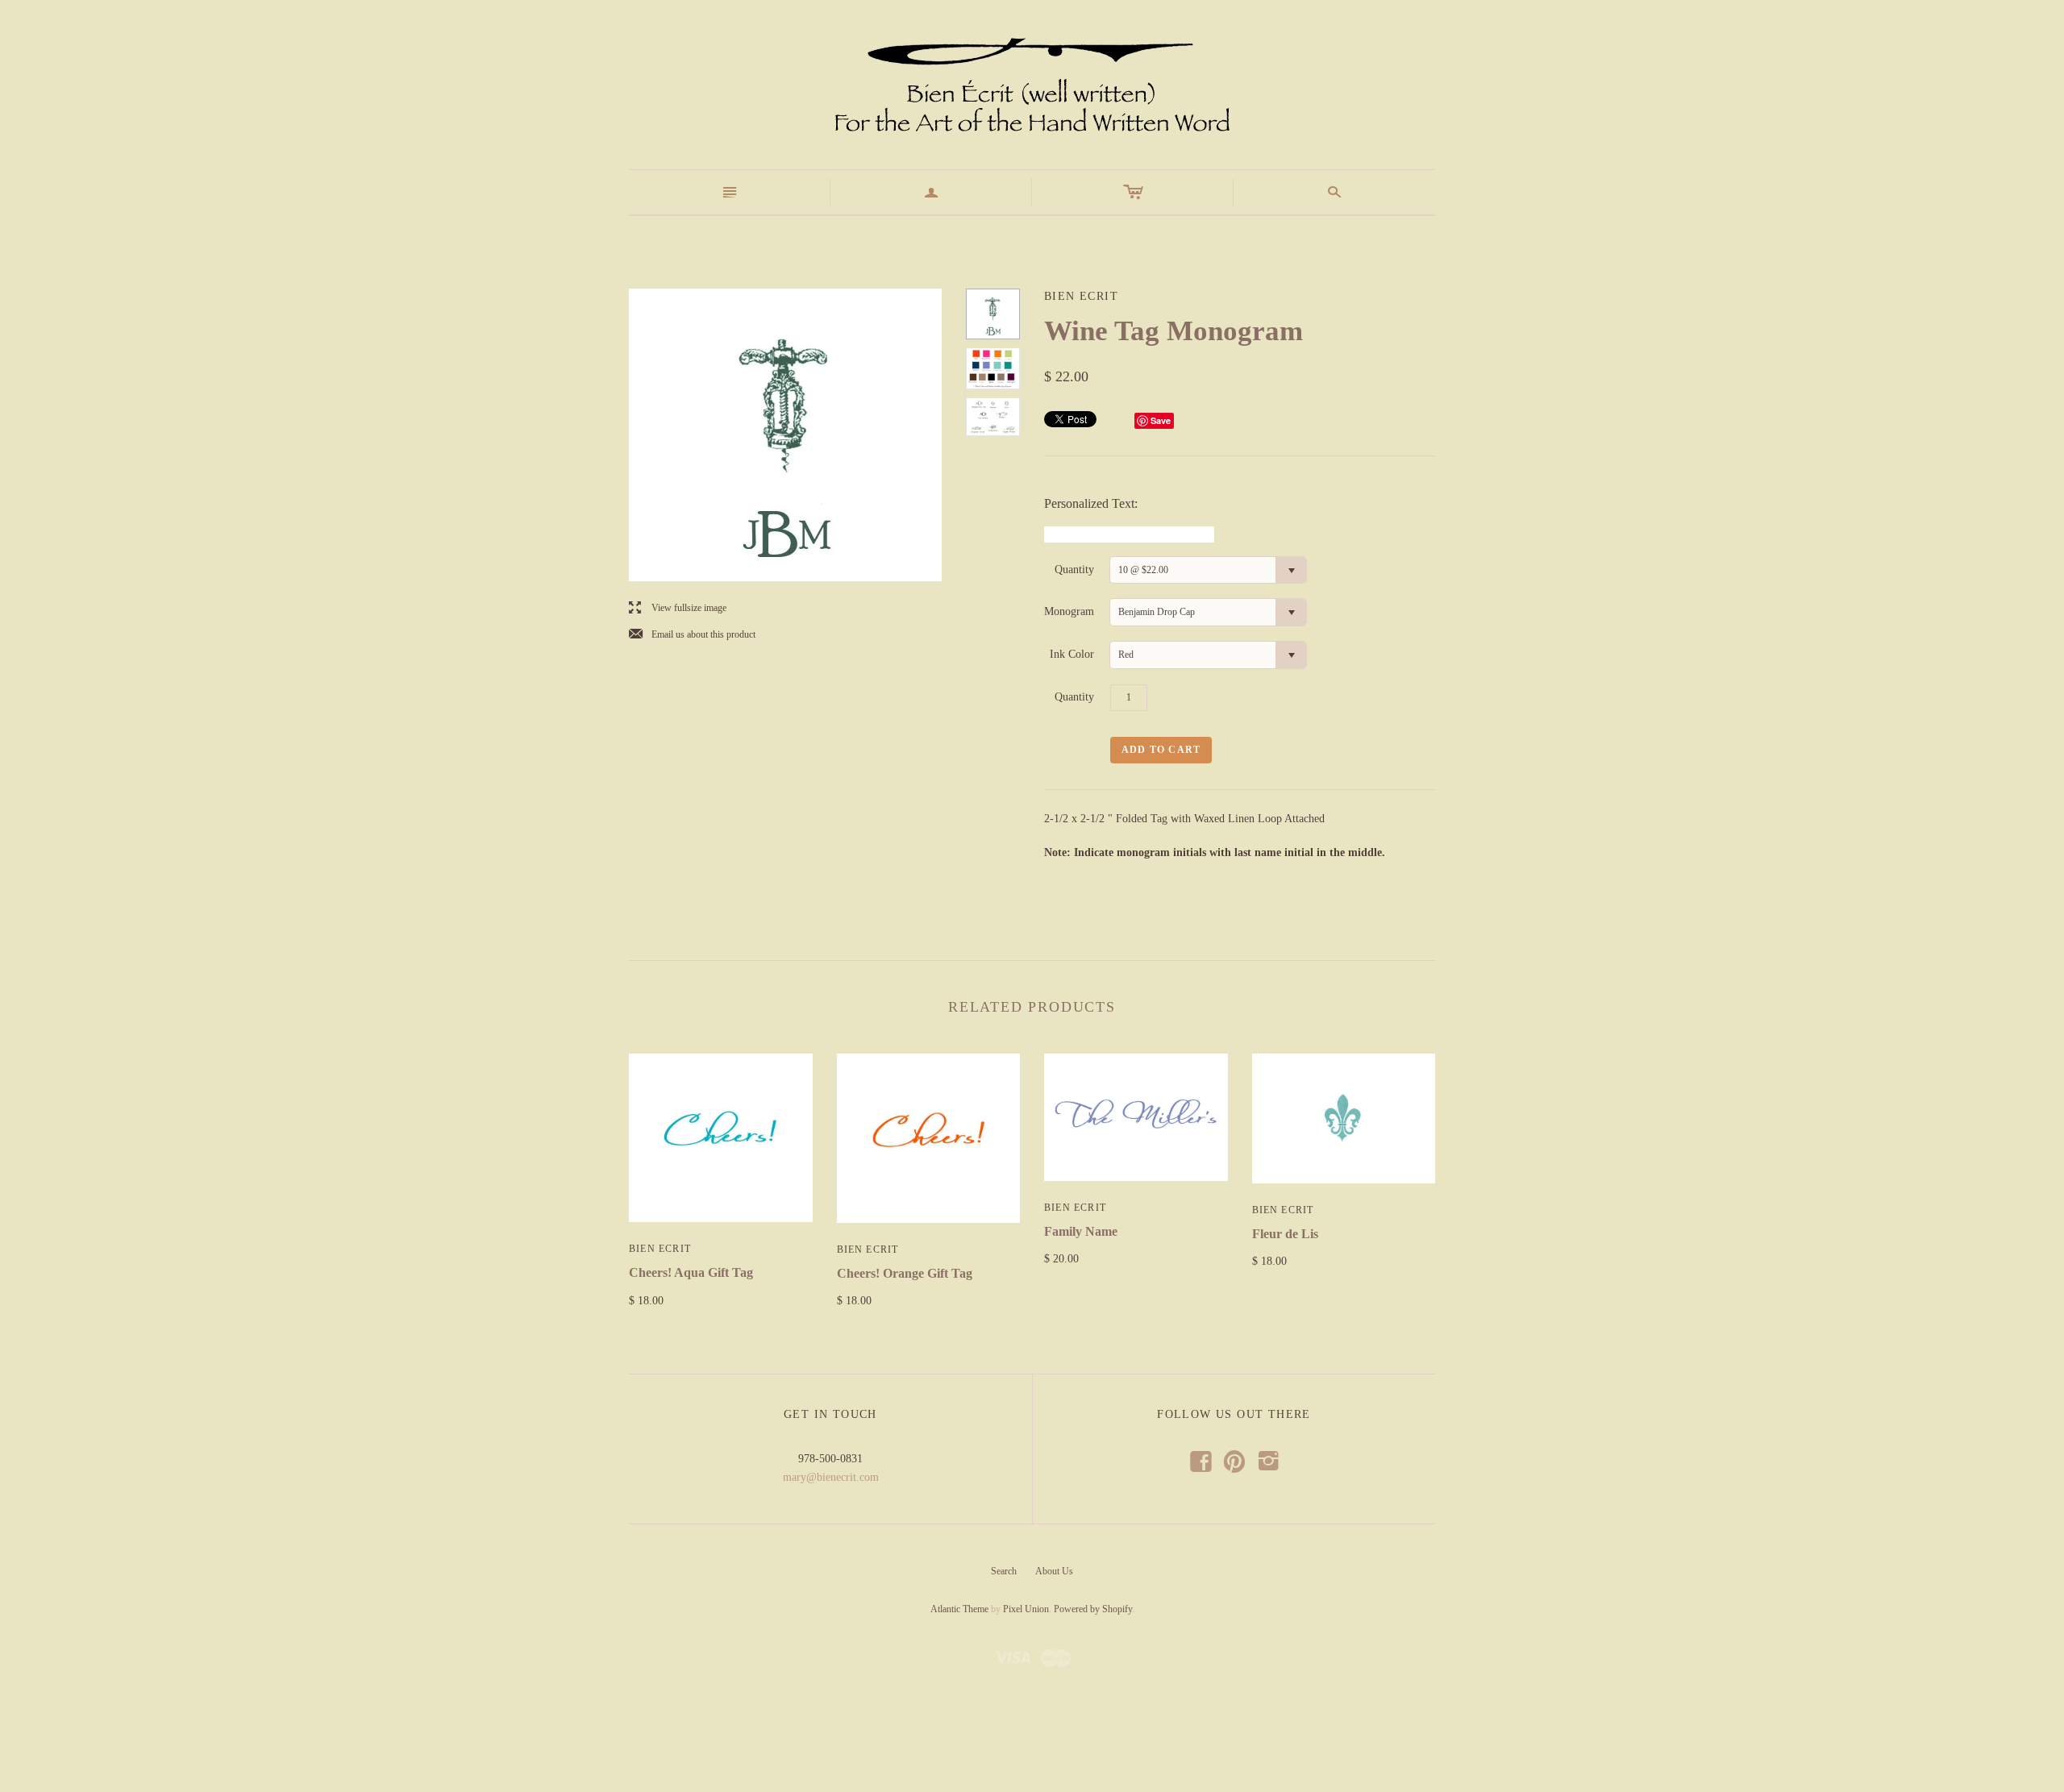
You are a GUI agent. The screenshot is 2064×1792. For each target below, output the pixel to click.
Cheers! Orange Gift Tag (905, 1273)
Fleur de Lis (1285, 1234)
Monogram (1069, 611)
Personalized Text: (1091, 503)
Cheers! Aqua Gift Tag (691, 1272)
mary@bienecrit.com (831, 1477)
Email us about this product (692, 635)
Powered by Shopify (1093, 1609)
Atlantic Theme (959, 1609)
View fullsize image (678, 608)
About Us (1054, 1571)
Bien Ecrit (660, 1249)
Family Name (1081, 1231)
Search (1004, 1571)
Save (1161, 420)
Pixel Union (1026, 1609)
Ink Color (1072, 654)
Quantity (1074, 570)
